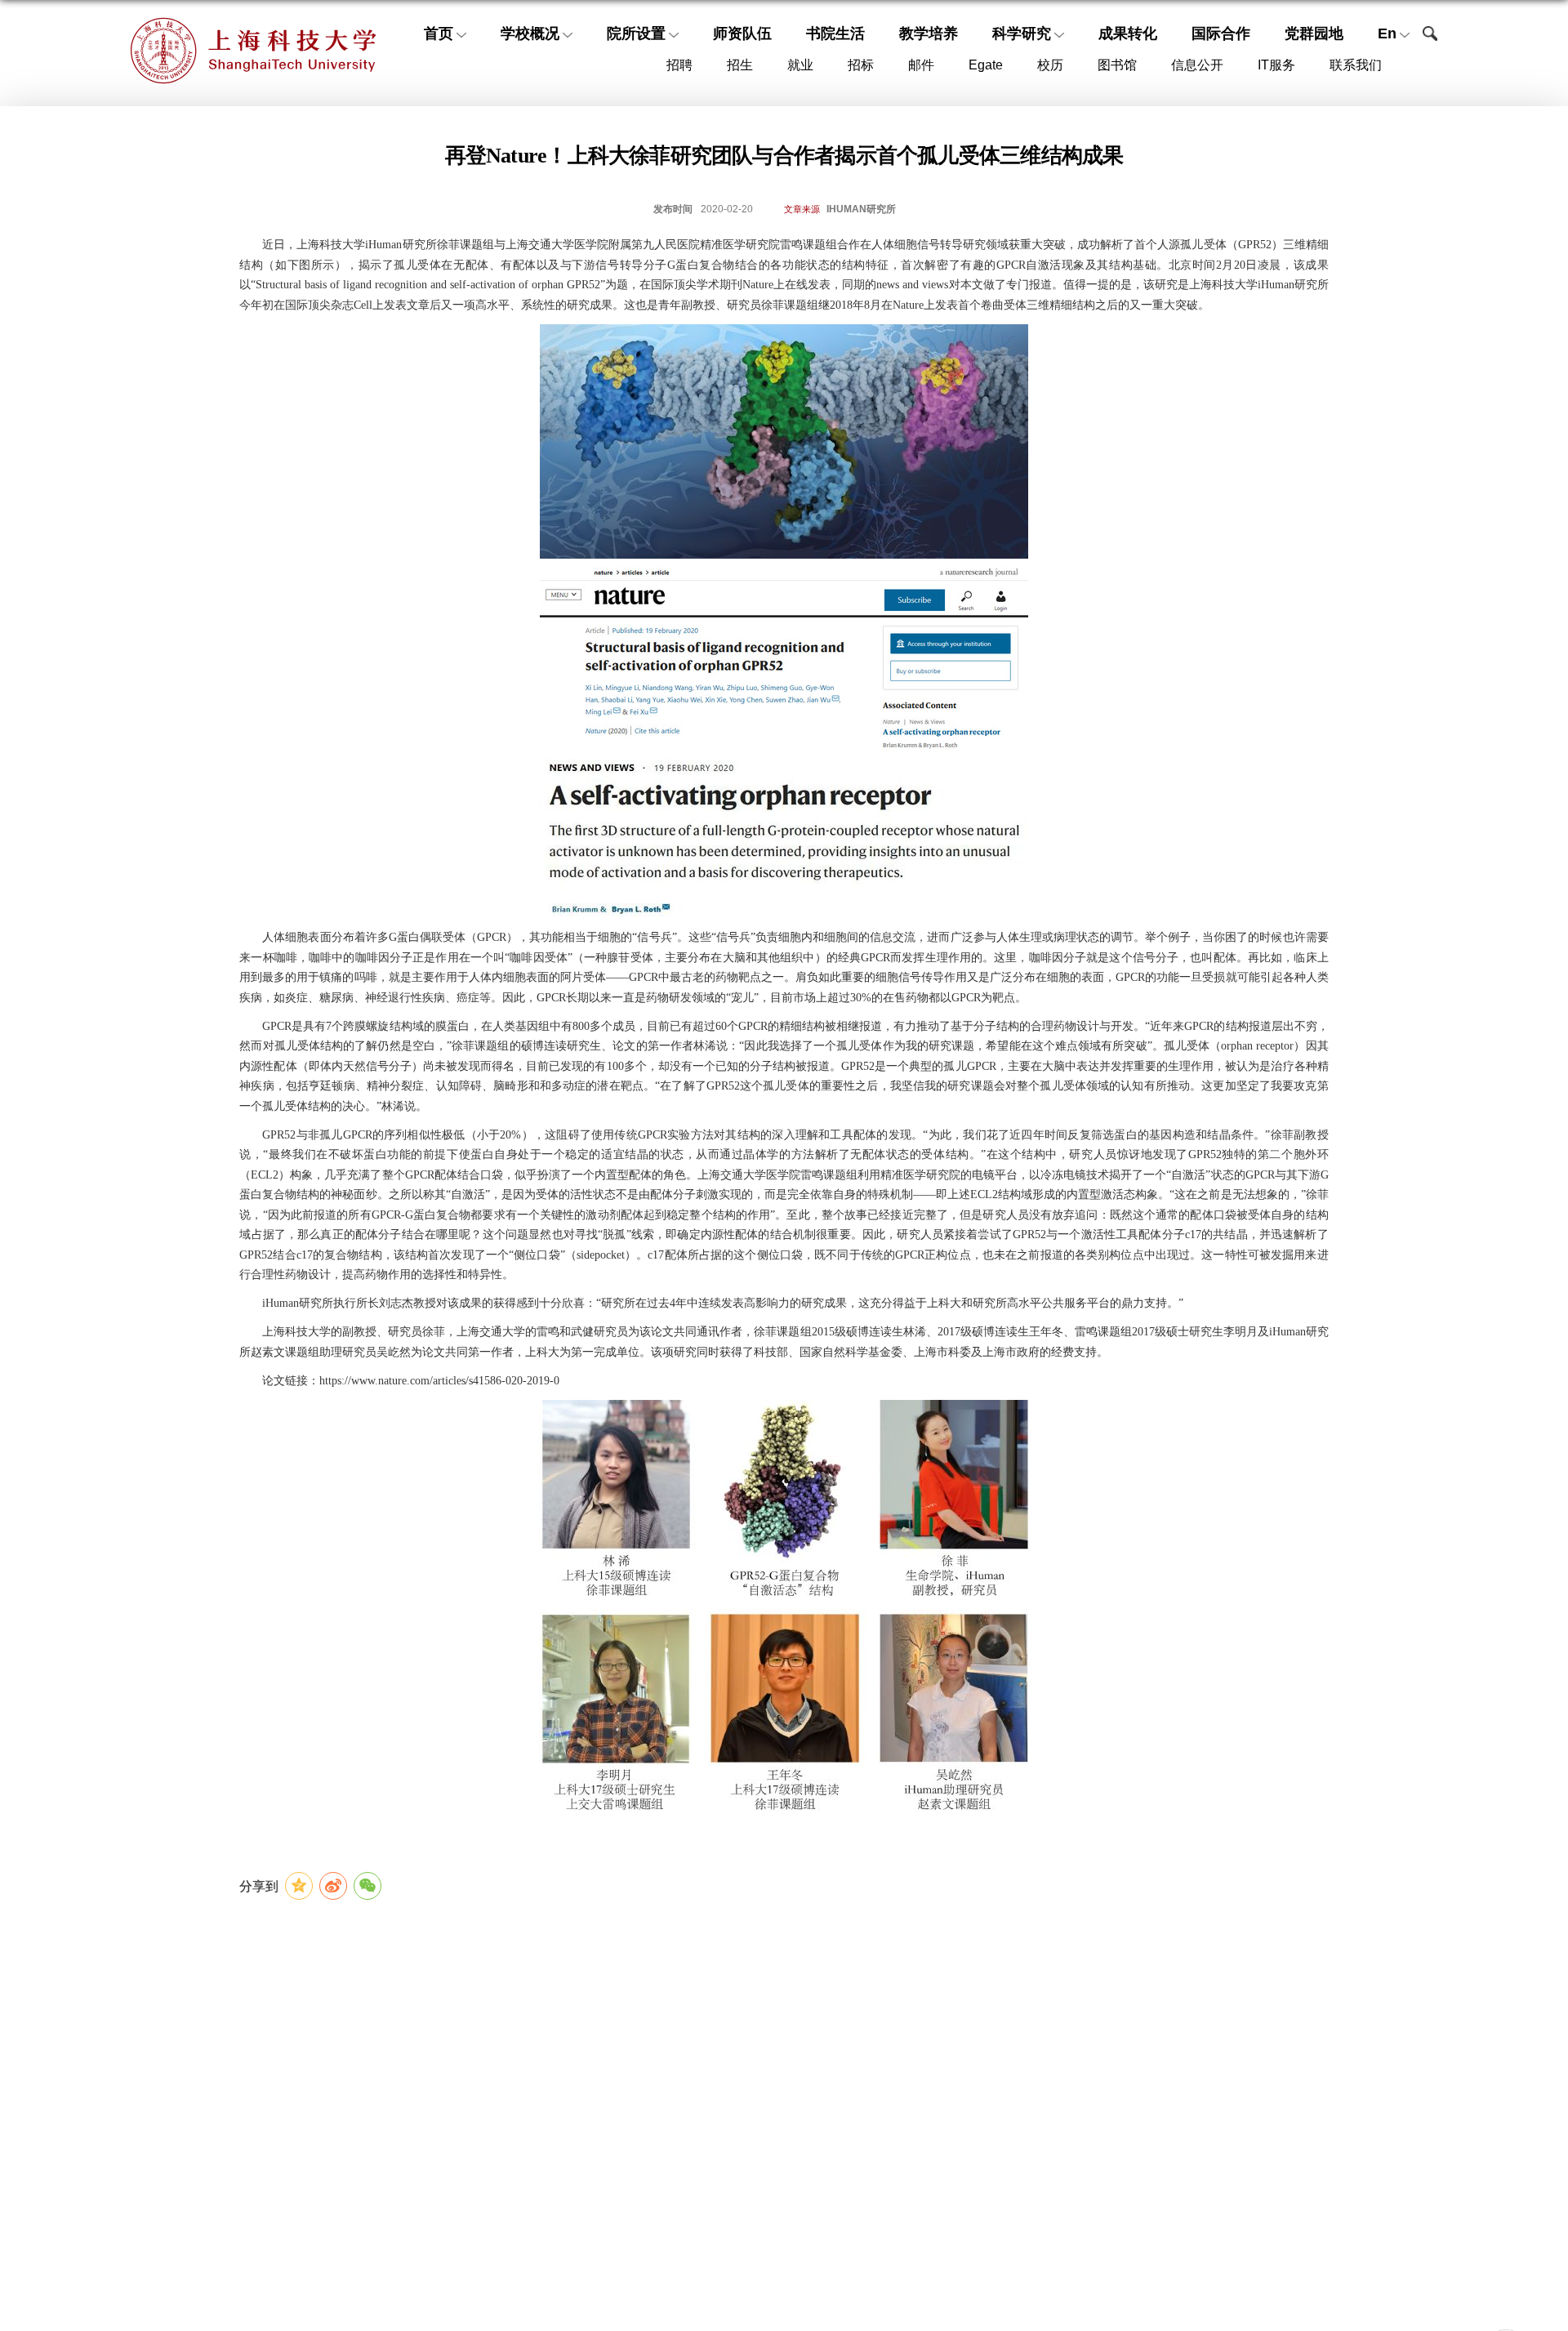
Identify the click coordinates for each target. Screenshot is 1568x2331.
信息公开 (1197, 65)
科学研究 (1022, 33)
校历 (1050, 65)
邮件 (921, 65)
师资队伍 (742, 33)
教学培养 (929, 33)
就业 (800, 65)
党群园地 (1314, 33)
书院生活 (835, 33)
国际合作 (1221, 33)
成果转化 (1128, 33)
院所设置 (636, 33)
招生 (740, 65)
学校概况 (530, 33)
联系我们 (1356, 65)
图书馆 (1117, 65)
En (1387, 33)
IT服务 (1276, 65)
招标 (861, 65)
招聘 (679, 65)
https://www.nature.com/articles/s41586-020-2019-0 (439, 1381)
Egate (986, 65)
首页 (439, 33)
